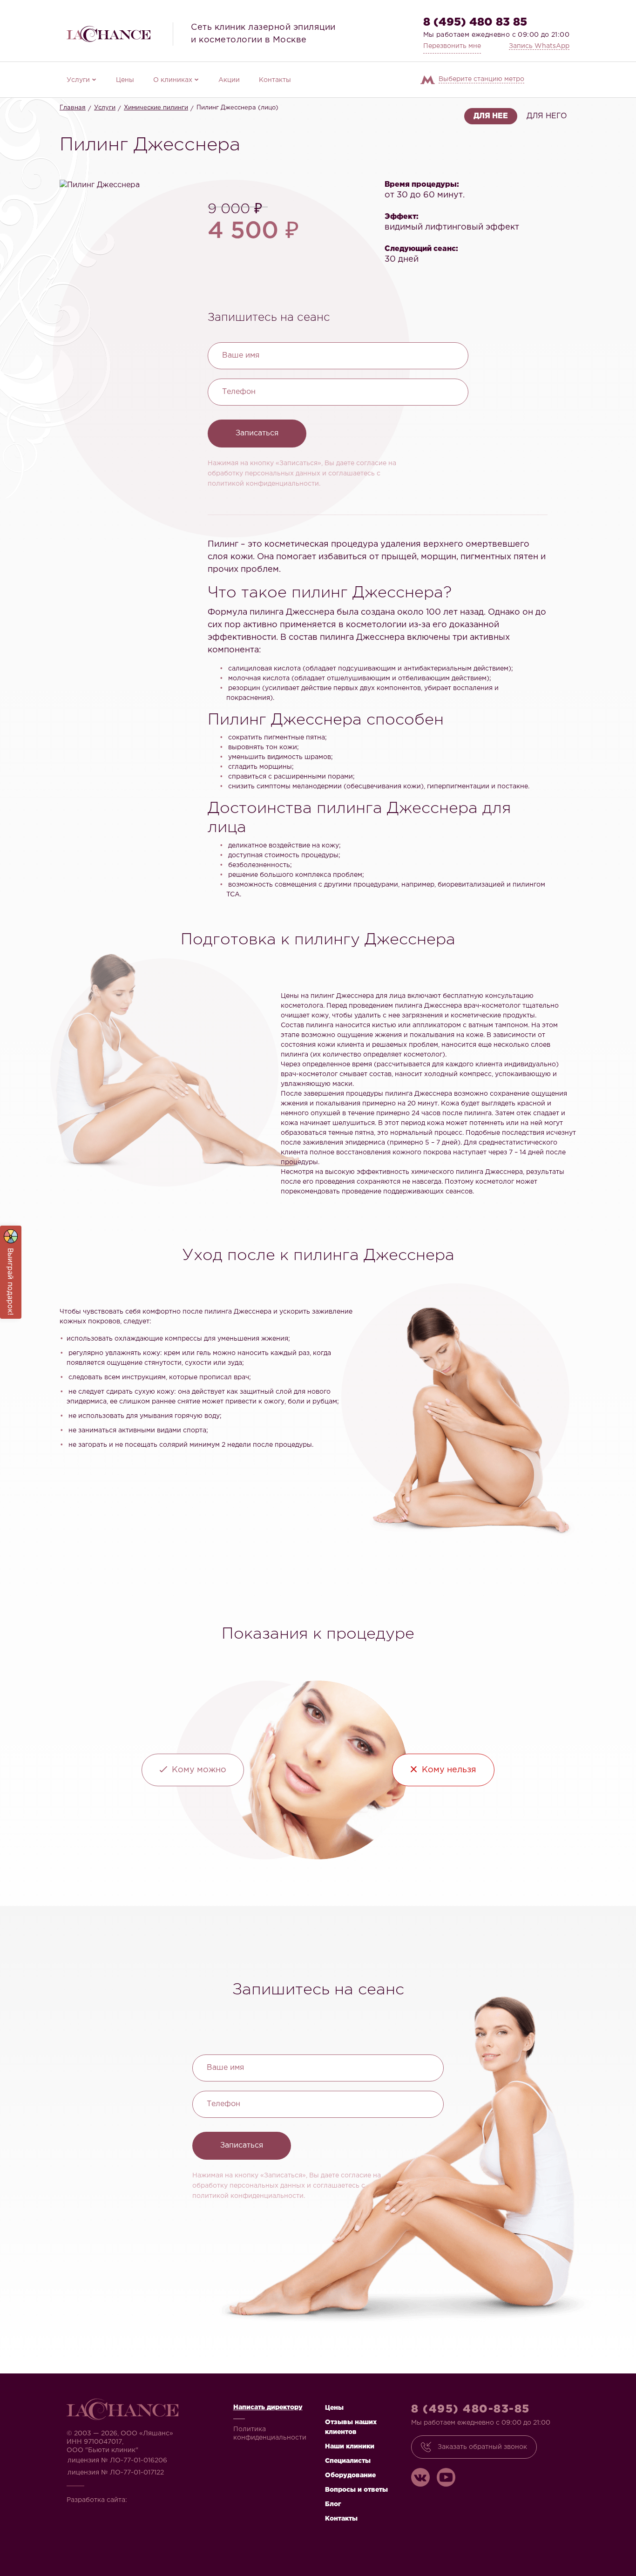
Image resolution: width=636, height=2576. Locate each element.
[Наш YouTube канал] (446, 2477)
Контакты (275, 80)
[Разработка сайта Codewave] (157, 2497)
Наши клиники (350, 2447)
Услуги (78, 80)
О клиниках (173, 80)
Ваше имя (241, 356)
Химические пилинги (156, 108)
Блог (333, 2504)
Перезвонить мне (452, 46)
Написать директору (268, 2407)
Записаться (257, 433)
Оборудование (350, 2475)
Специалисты (348, 2461)
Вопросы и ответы (356, 2490)
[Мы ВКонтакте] (420, 2477)
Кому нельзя (449, 1770)
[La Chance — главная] (108, 34)
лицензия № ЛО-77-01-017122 (116, 2473)
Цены (125, 80)
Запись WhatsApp (539, 46)
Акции (229, 80)
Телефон (239, 392)
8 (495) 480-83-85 (470, 2409)
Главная (73, 108)
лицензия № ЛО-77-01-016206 (117, 2461)
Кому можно (199, 1770)
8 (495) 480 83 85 (475, 22)
